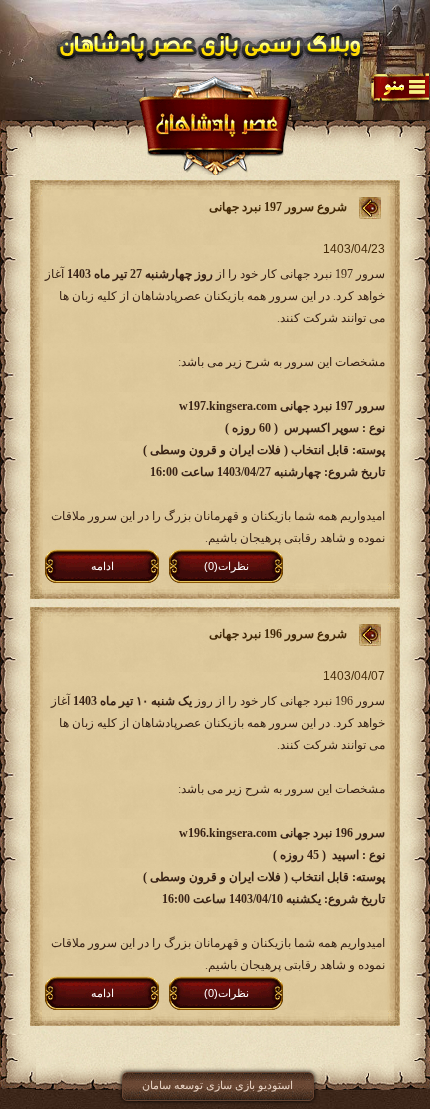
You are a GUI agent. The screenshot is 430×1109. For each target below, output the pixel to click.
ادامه (102, 566)
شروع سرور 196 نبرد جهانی (278, 634)
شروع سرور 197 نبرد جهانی (278, 207)
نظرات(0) (226, 566)
